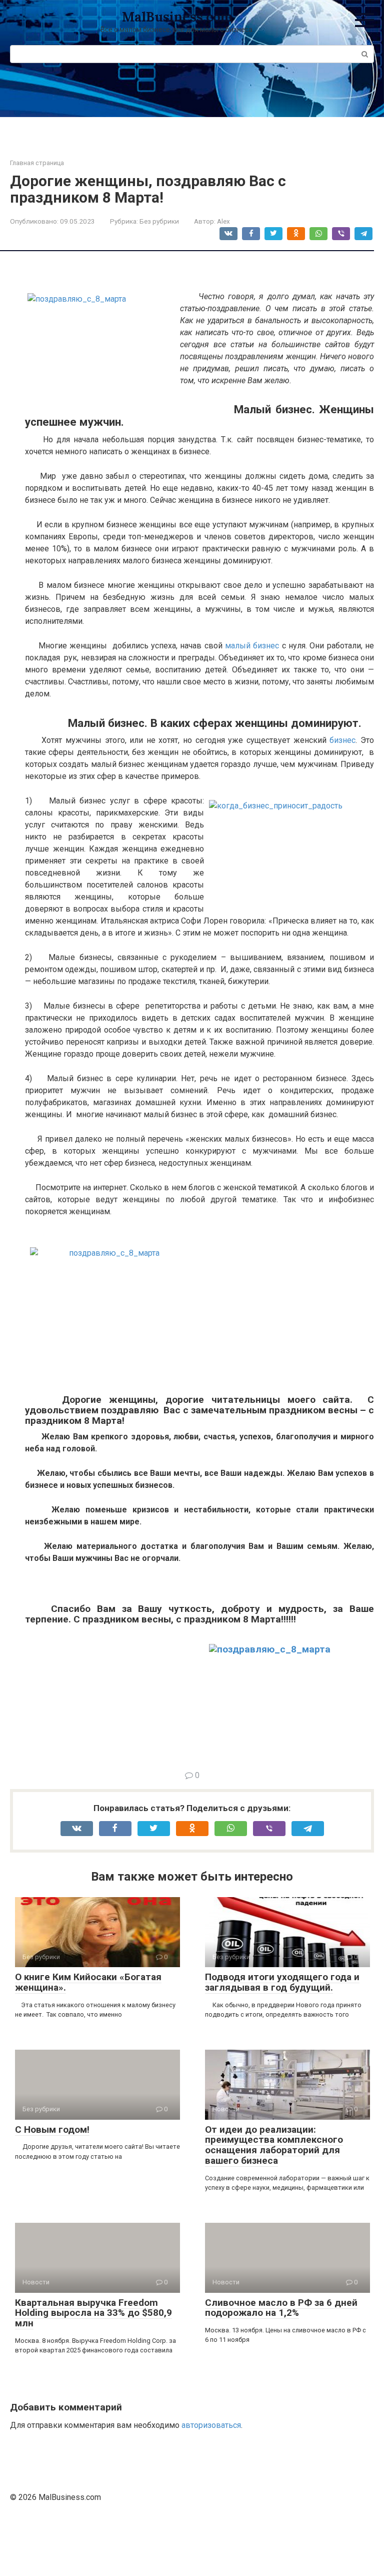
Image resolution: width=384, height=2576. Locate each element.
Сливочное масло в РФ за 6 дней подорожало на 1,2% (281, 2308)
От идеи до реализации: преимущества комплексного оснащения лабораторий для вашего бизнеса (274, 2145)
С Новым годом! (52, 2129)
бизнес (342, 740)
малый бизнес (252, 646)
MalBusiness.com (177, 17)
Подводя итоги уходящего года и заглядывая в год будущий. (282, 1982)
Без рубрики (159, 221)
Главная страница (37, 163)
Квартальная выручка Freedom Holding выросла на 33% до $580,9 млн (93, 2313)
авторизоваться (211, 2425)
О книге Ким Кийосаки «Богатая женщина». (88, 1982)
